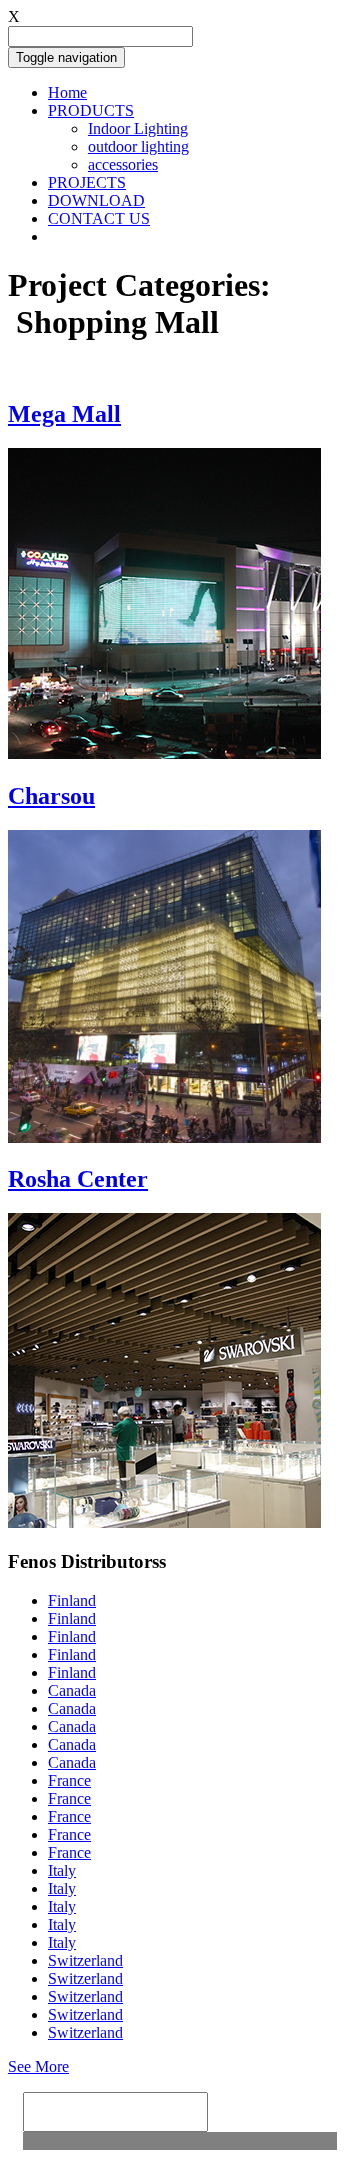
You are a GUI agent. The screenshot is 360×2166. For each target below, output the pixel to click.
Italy (62, 1870)
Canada (72, 1690)
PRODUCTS (91, 110)
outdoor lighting (138, 146)
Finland (72, 1600)
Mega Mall (64, 414)
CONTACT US (99, 218)
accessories (123, 164)
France (69, 1780)
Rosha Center (78, 1179)
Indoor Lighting (138, 128)
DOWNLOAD (96, 200)
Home (67, 92)
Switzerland (85, 1960)
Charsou (51, 796)
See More (38, 2066)
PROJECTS (87, 182)
